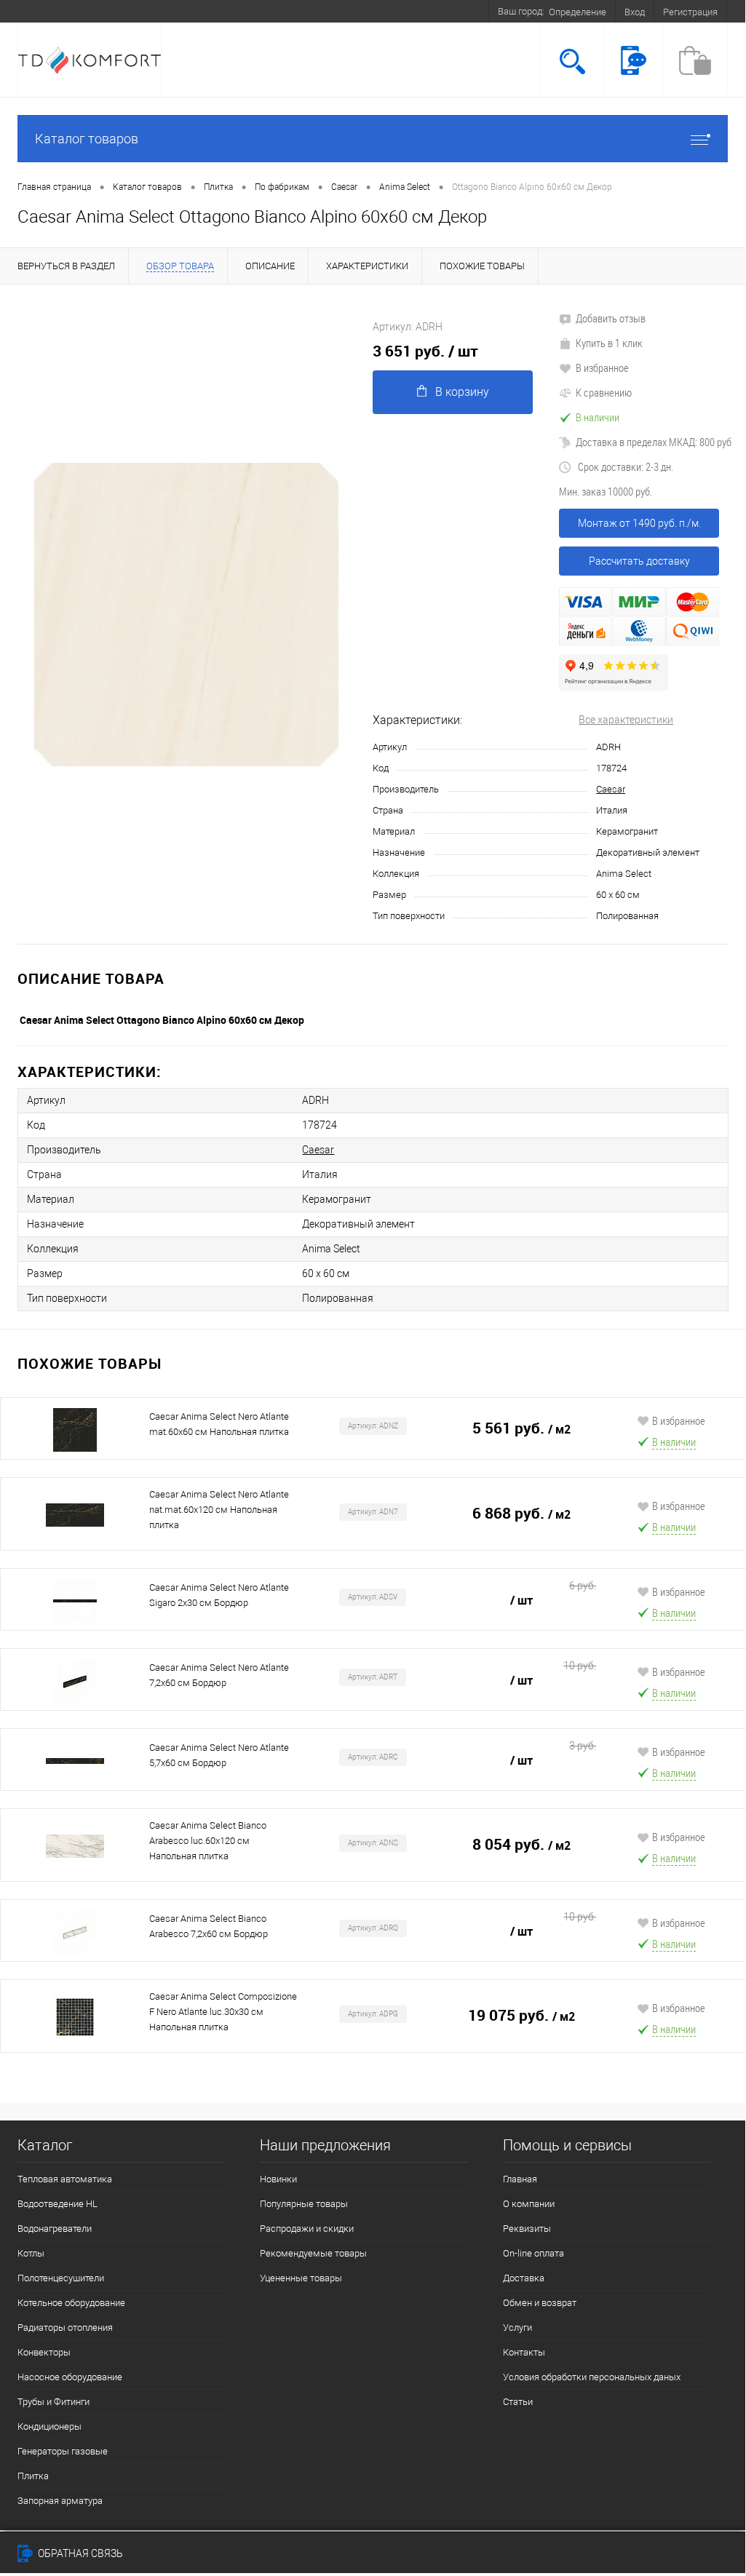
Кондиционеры (49, 2426)
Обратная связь (79, 2553)
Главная (520, 2179)
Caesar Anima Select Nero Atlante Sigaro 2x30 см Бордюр (219, 1595)
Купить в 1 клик (609, 343)
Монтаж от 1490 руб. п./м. (639, 523)
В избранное (602, 367)
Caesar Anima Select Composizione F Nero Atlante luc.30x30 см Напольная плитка (223, 2012)
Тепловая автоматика (65, 2179)
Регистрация (690, 12)
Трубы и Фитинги (53, 2402)
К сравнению (604, 392)
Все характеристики (626, 720)
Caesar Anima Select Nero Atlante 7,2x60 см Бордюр (219, 1675)
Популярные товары (304, 2204)
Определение (578, 12)
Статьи (518, 2402)
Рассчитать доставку (639, 561)
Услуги (517, 2327)
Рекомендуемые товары (313, 2253)
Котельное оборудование (71, 2303)
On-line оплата (533, 2253)
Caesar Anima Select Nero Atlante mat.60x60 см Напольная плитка (219, 1424)
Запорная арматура (60, 2501)
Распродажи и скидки (307, 2229)
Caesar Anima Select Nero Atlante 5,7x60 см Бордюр (219, 1755)
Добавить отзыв (611, 318)
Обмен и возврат (540, 2303)
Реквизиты (527, 2229)
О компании (529, 2204)
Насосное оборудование (70, 2377)
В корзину (462, 392)
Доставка (524, 2278)
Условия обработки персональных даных (592, 2377)
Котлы (31, 2253)
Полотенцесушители (61, 2278)
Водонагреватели (55, 2229)
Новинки (278, 2179)
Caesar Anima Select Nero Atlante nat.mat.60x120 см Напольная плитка (219, 1510)
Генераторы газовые (63, 2451)
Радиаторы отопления (65, 2327)
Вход (635, 12)
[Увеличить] (186, 615)
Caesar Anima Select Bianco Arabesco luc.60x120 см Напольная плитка (208, 1841)
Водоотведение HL (57, 2204)
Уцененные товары (301, 2278)
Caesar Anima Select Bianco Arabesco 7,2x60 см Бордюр (209, 1926)
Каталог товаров (87, 139)
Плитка (33, 2476)
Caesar (611, 789)
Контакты (524, 2352)
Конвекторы (44, 2352)
